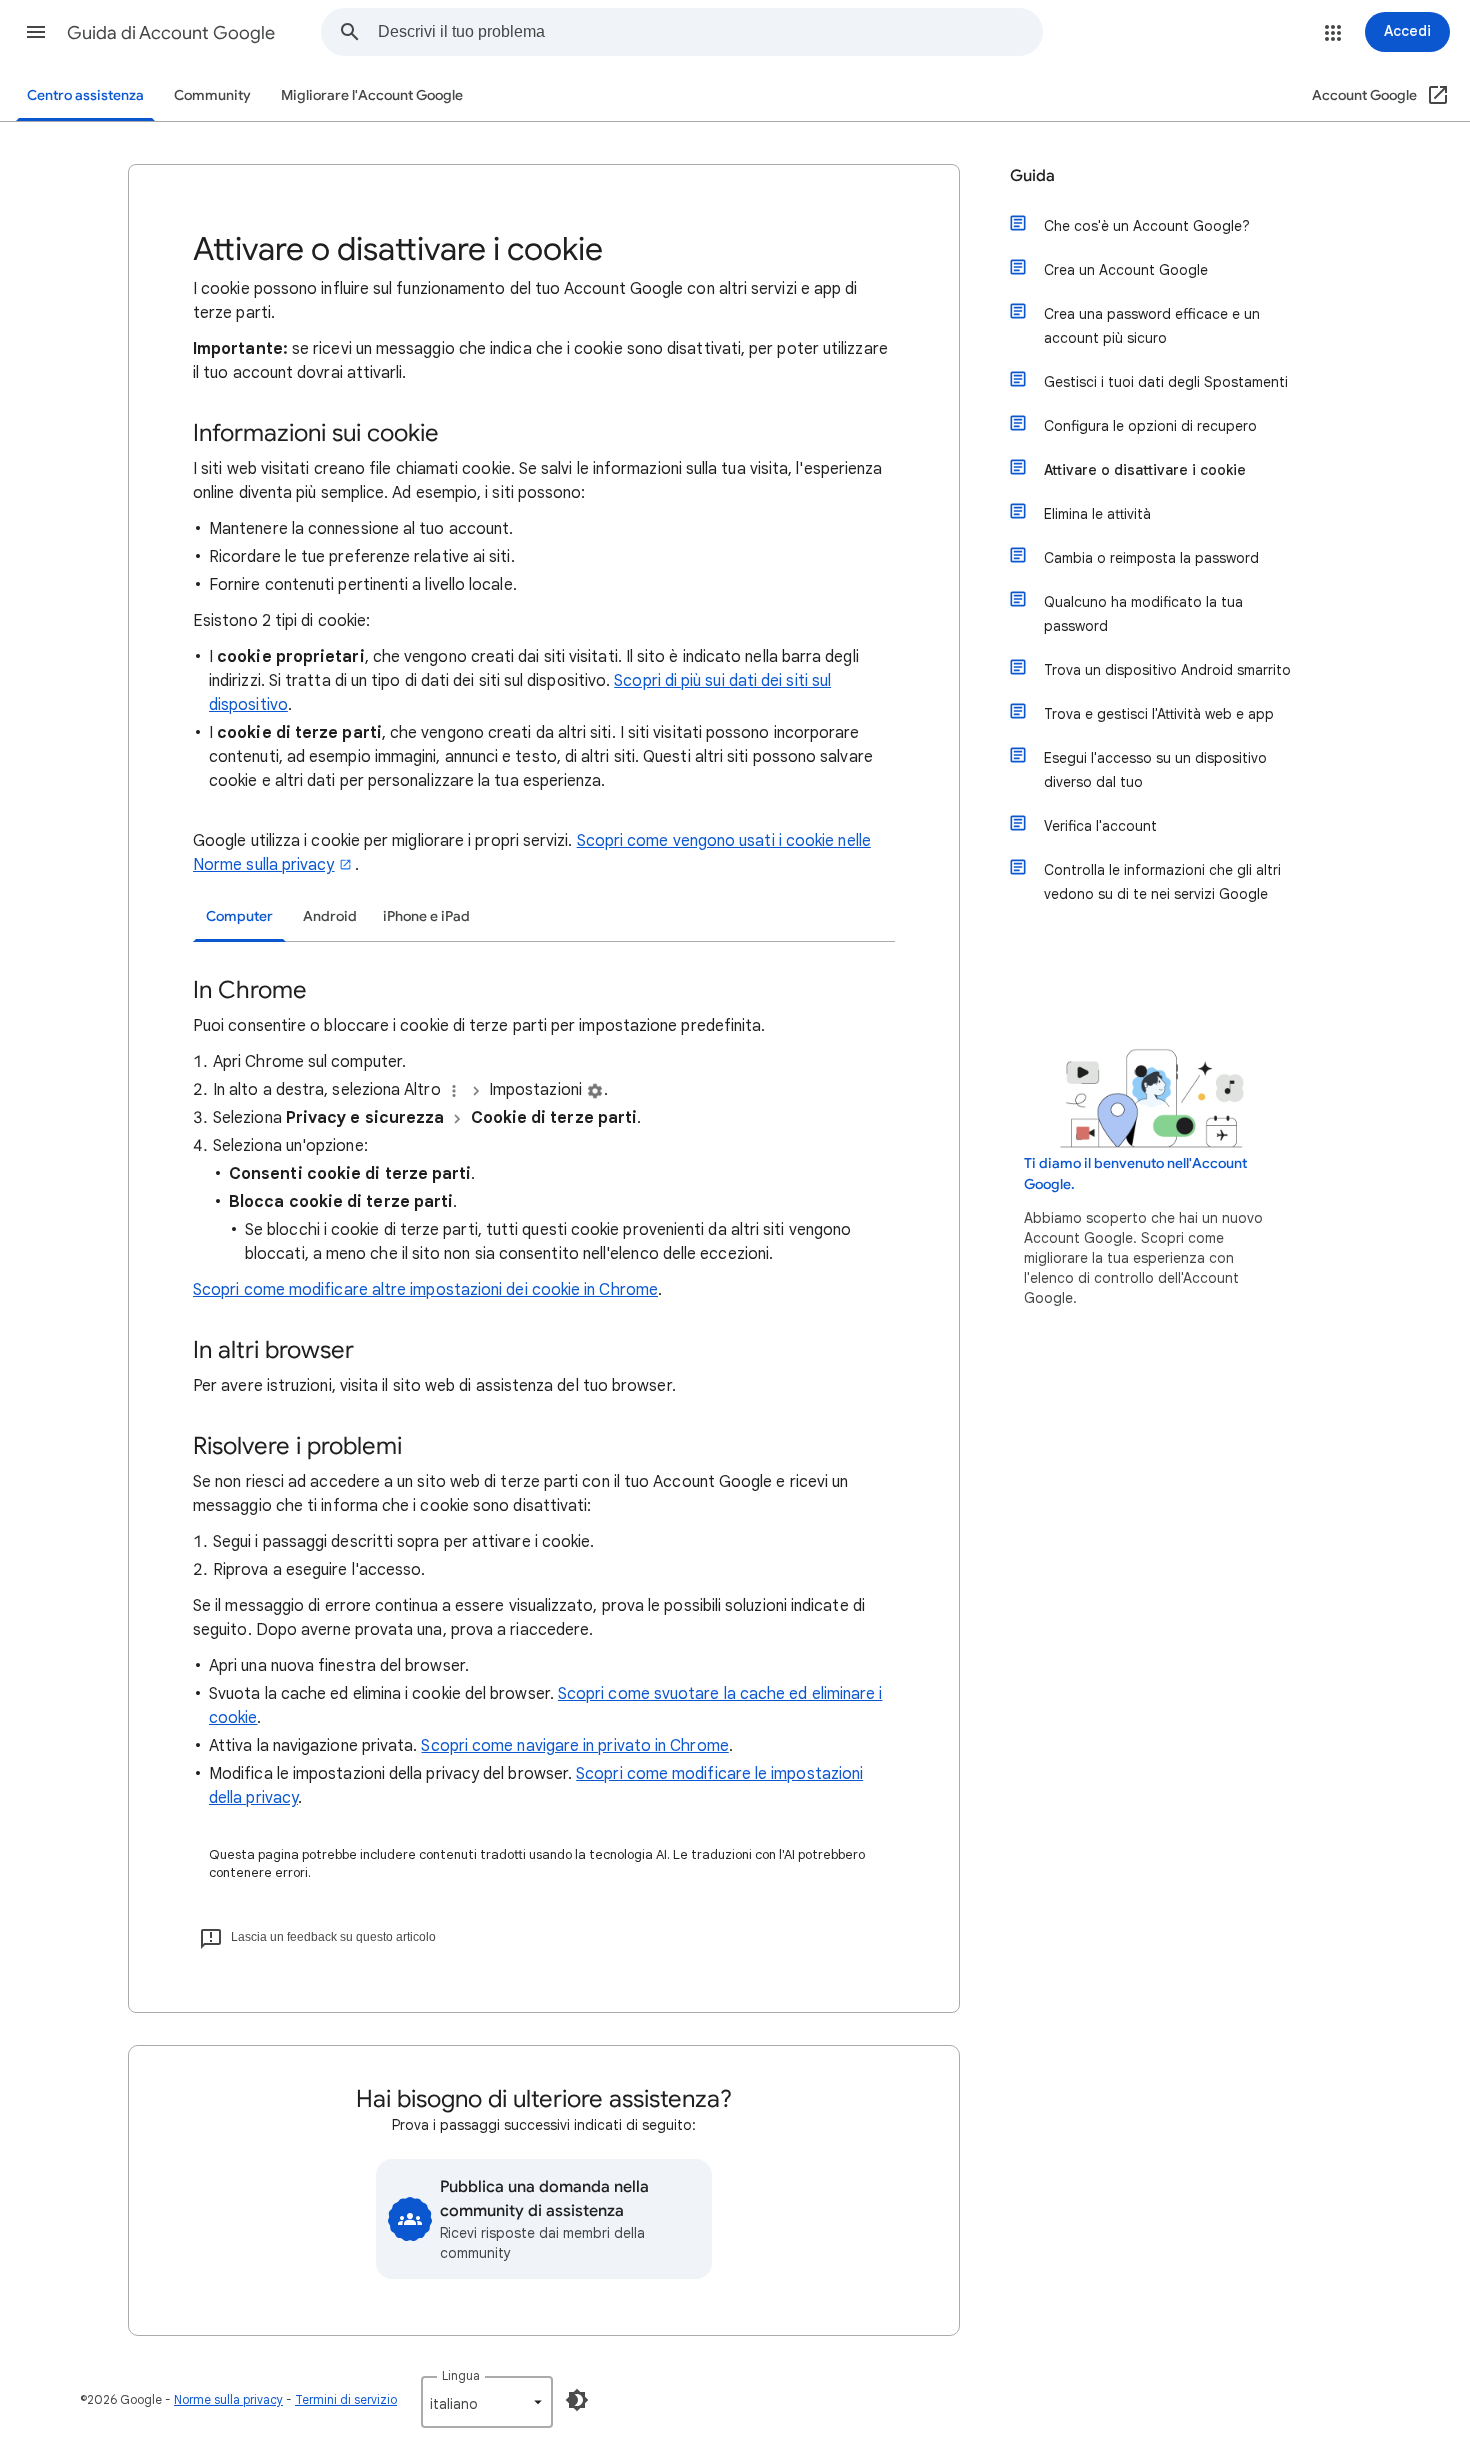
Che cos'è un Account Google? (1147, 226)
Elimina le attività (1097, 514)
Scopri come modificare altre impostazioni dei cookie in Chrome (425, 1290)
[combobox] (710, 32)
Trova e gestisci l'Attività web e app (1159, 714)
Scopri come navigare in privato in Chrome (574, 1746)
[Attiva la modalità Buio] (577, 2400)
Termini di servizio (346, 2399)
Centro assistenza (85, 95)
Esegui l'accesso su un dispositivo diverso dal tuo (1155, 770)
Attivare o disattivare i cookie (1145, 470)
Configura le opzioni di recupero (1150, 426)
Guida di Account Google (171, 33)
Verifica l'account (1100, 826)
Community (212, 95)
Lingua (461, 2375)
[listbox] (487, 2402)
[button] (36, 32)
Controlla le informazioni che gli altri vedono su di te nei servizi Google (1162, 882)
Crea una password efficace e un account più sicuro (1152, 326)
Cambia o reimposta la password (1151, 558)
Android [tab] (330, 916)
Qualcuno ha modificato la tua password (1143, 614)
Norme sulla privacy (228, 2399)
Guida (1032, 176)
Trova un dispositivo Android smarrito (1167, 670)
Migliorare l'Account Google (372, 95)
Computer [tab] (239, 916)
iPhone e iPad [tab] (426, 916)
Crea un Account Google (1126, 270)
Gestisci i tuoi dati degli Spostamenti (1166, 382)
